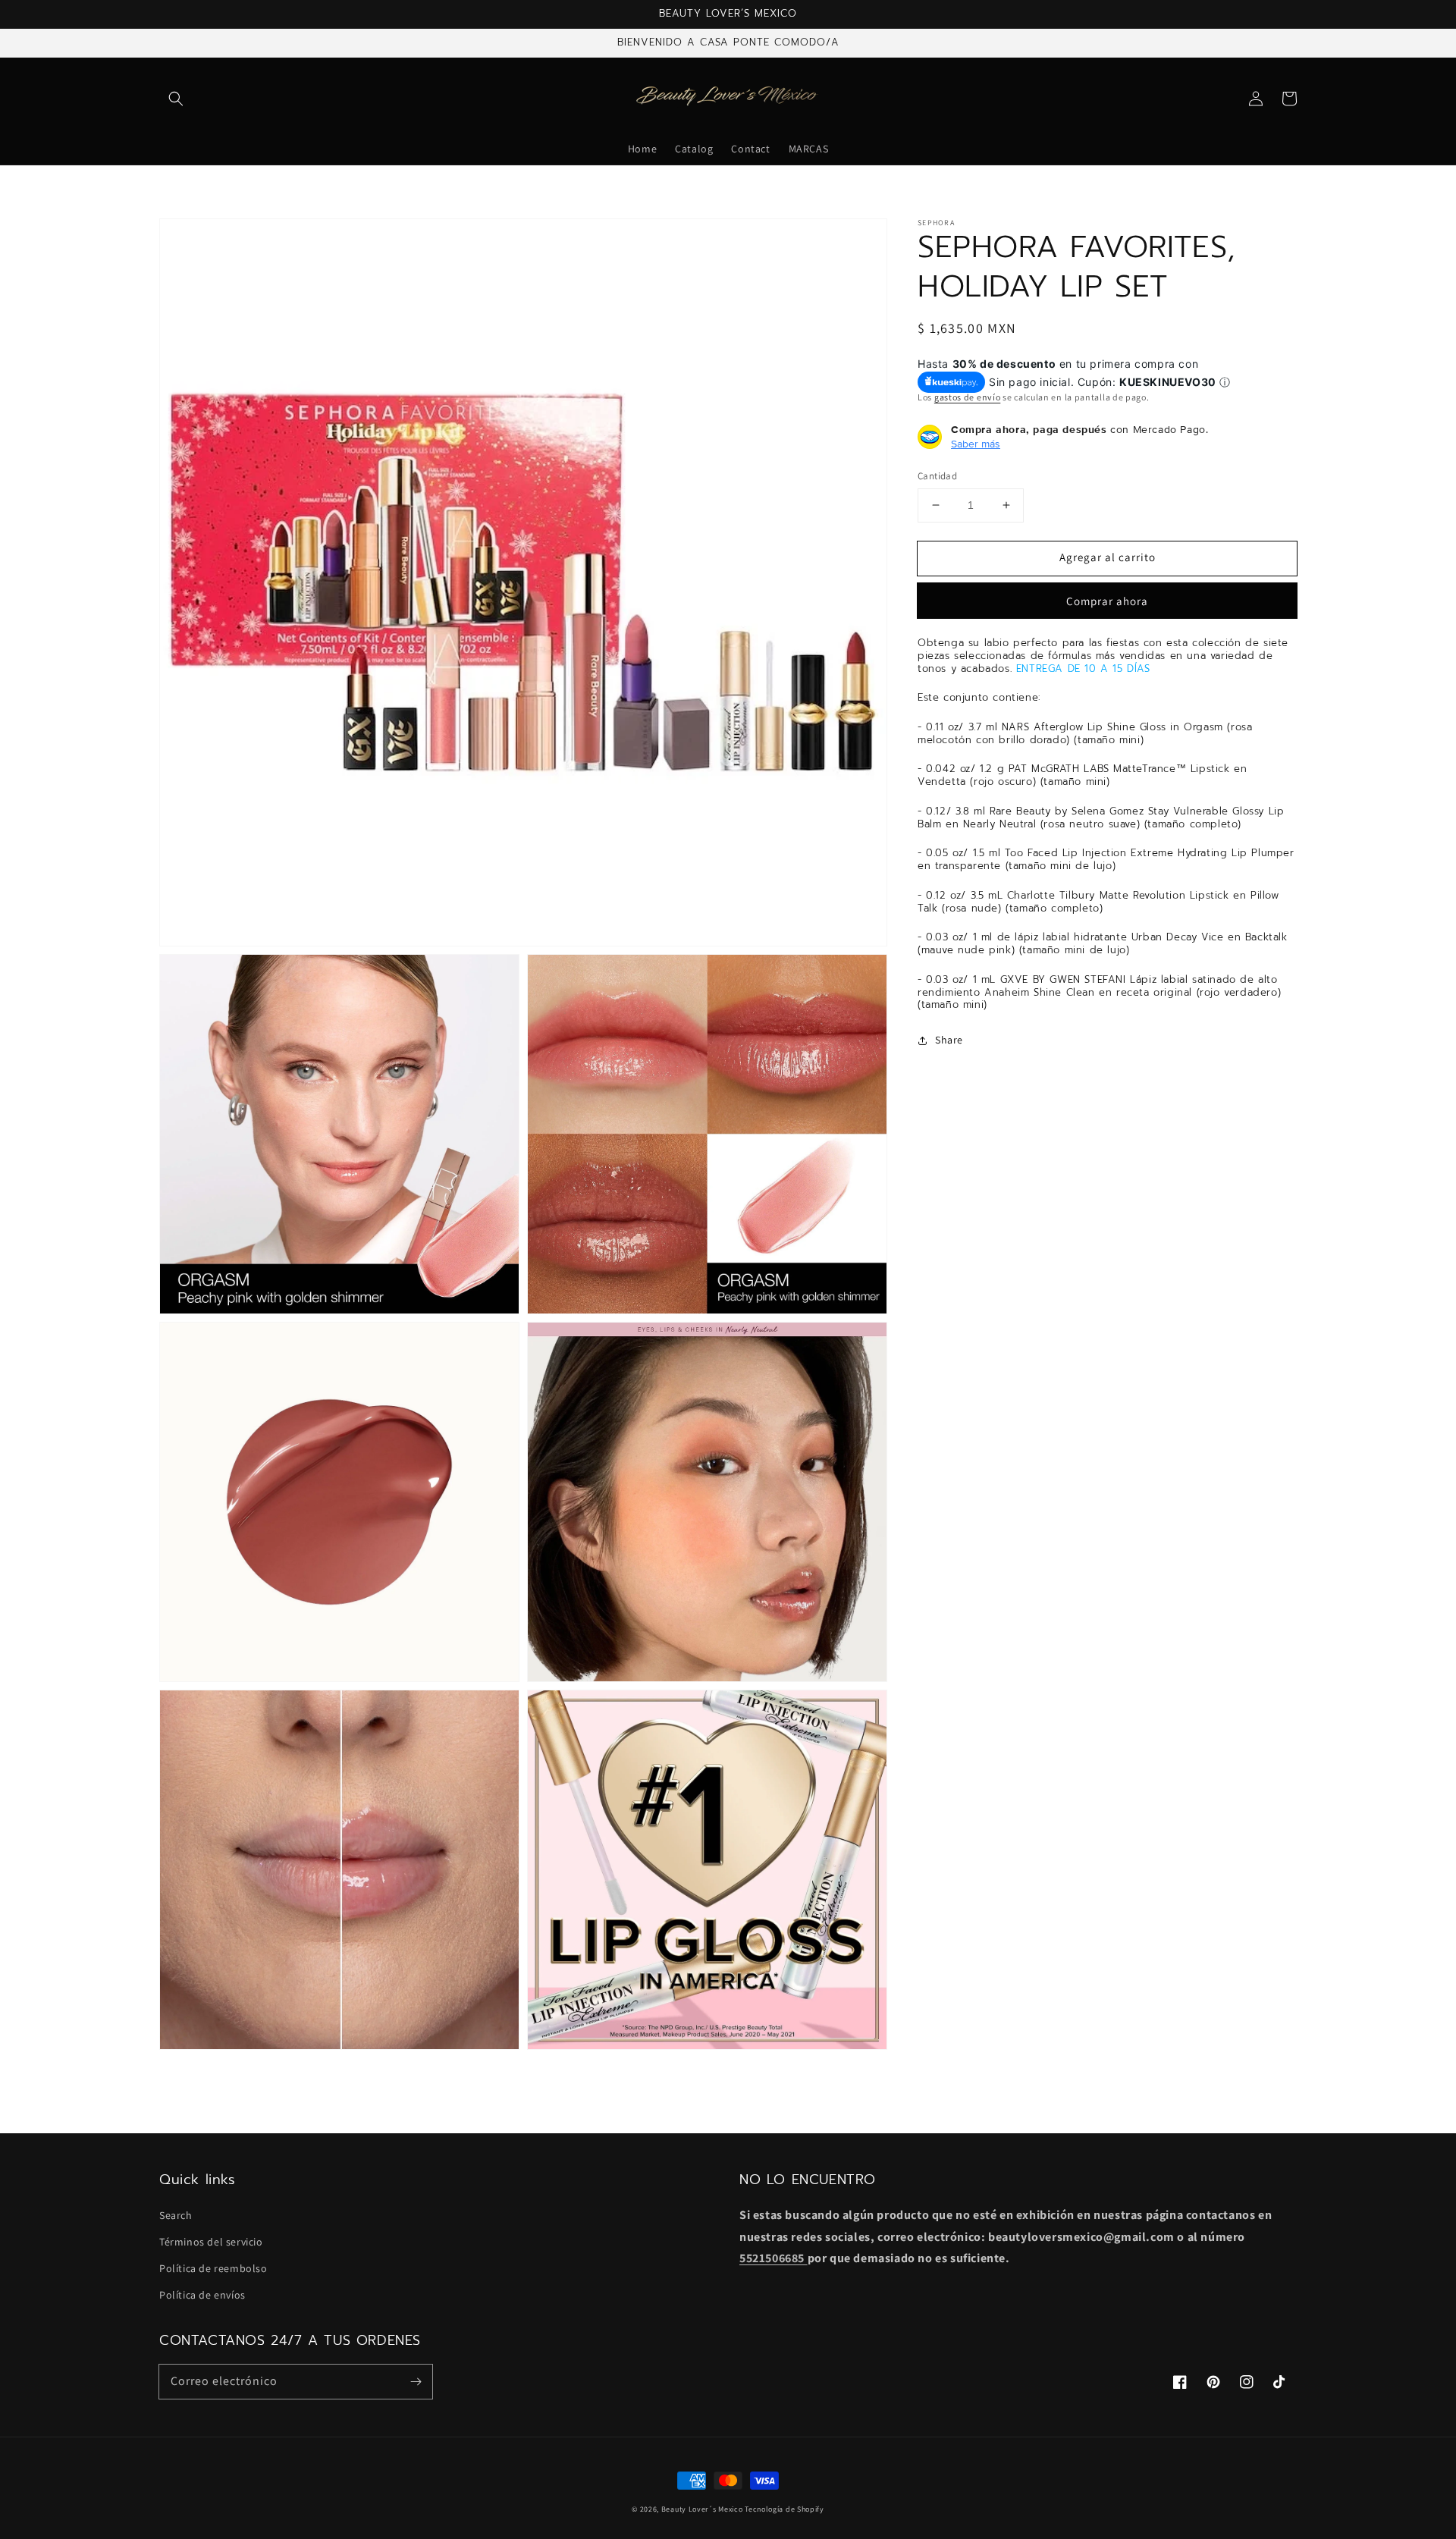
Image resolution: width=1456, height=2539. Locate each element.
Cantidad (937, 476)
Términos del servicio (211, 2242)
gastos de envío (968, 397)
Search (176, 2215)
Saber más (976, 444)
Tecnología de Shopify (784, 2509)
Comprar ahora (1107, 601)
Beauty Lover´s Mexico (702, 2509)
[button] (176, 99)
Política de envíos (202, 2295)
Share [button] (949, 1040)
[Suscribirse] (416, 2381)
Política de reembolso (213, 2268)
